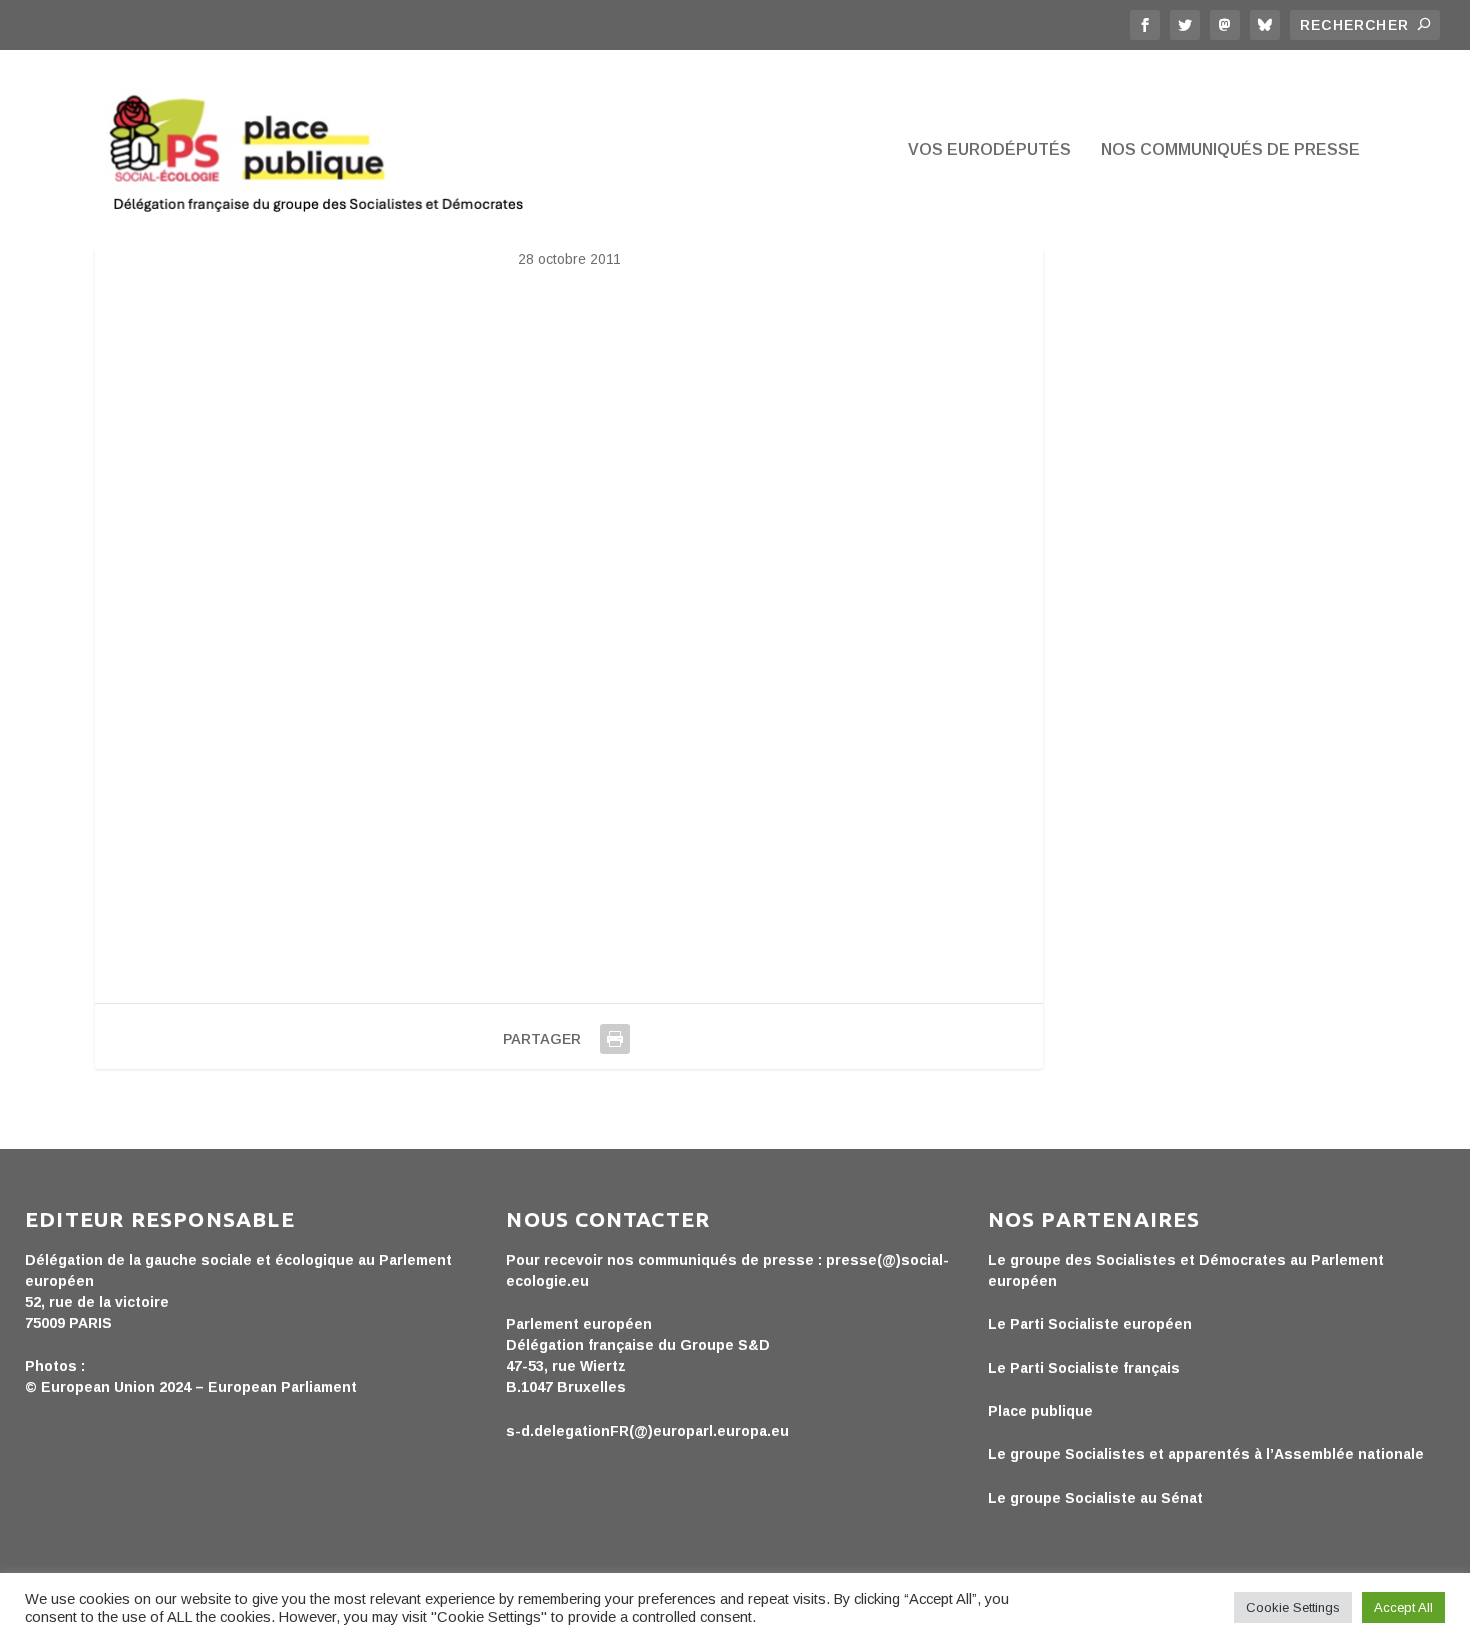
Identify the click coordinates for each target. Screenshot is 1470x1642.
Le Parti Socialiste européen (1090, 1324)
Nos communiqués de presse (1230, 150)
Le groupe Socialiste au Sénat (1095, 1498)
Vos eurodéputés (989, 150)
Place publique (1040, 1411)
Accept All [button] (1403, 1607)
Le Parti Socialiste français (1084, 1368)
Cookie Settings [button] (1293, 1607)
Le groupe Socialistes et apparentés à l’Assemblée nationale (1206, 1454)
